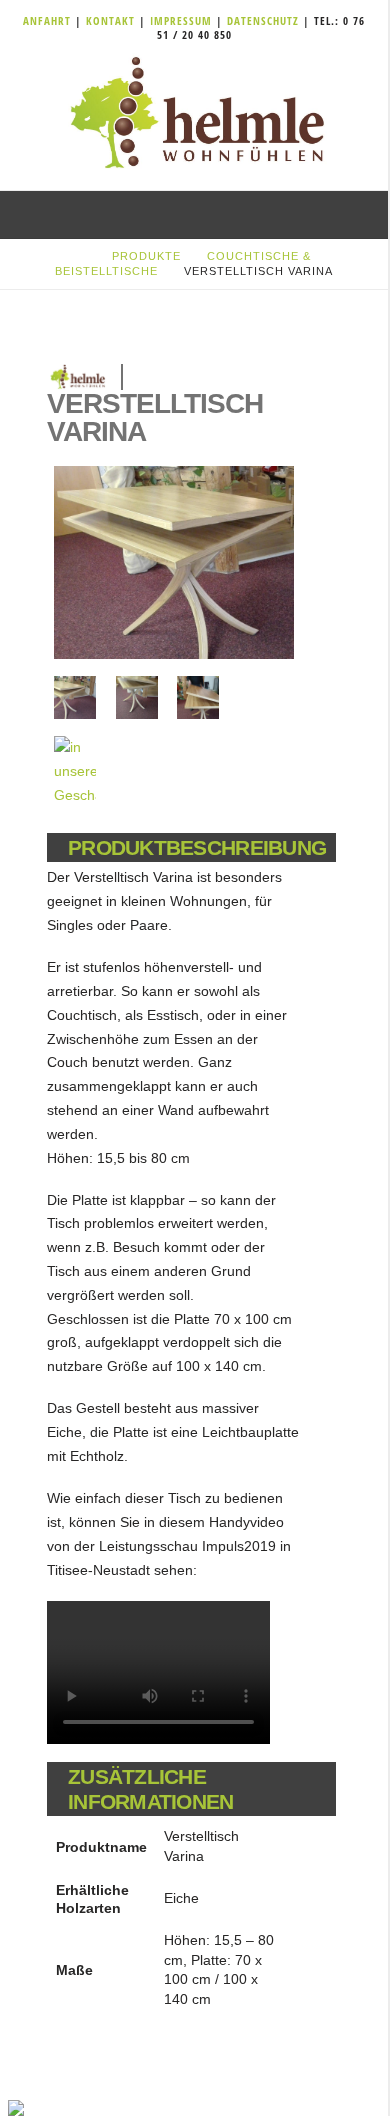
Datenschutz (263, 20)
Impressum (183, 20)
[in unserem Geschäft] (75, 771)
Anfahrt (49, 20)
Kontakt (112, 20)
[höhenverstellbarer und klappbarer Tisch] (174, 562)
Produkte (146, 256)
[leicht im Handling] (198, 697)
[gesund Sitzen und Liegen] (194, 114)
